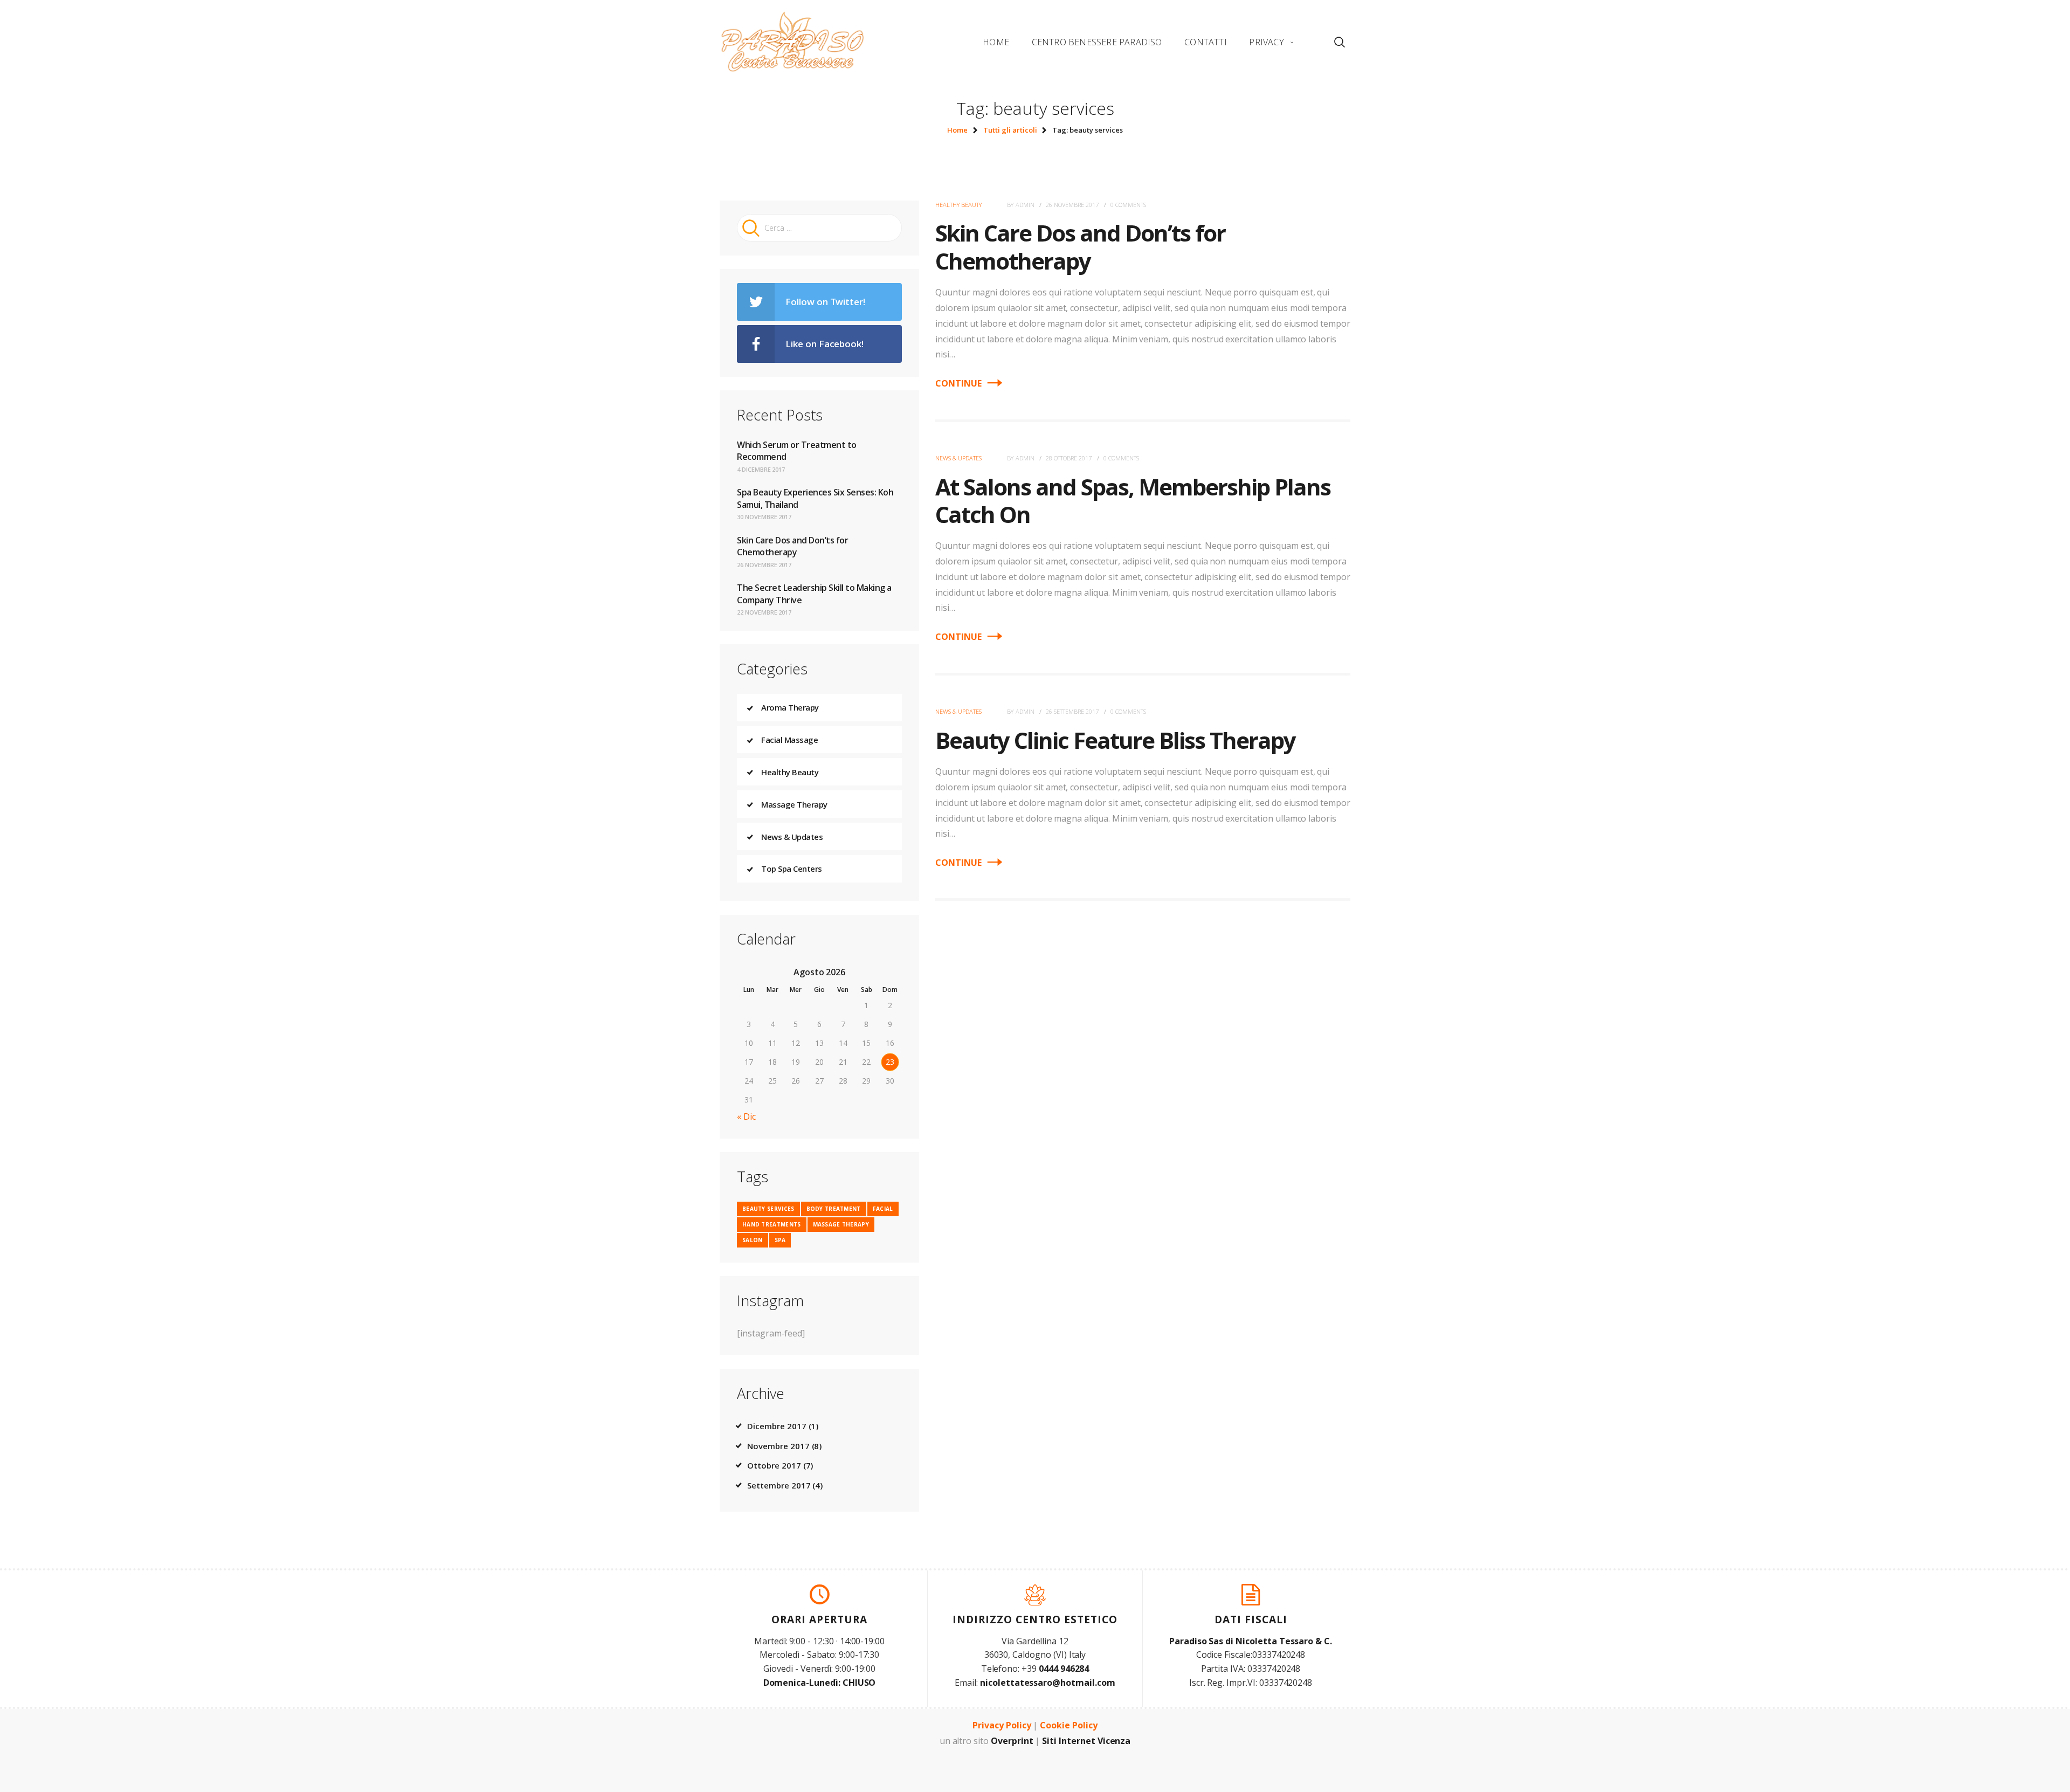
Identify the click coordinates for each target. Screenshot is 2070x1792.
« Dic (746, 1116)
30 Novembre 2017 (764, 517)
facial (883, 1209)
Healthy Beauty (958, 205)
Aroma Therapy (790, 707)
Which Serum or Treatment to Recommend (797, 451)
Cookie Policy (1068, 1725)
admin (1026, 205)
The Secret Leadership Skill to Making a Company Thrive (814, 594)
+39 (1055, 1669)
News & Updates (958, 458)
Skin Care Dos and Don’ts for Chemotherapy (1080, 246)
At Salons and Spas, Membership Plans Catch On (1133, 500)
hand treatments (772, 1224)
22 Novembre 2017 (764, 612)
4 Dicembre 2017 (761, 469)
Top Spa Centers (792, 869)
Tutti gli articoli (1010, 130)
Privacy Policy (1002, 1725)
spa (780, 1240)
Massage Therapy (794, 804)
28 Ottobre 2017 (1069, 458)
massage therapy (841, 1224)
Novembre (778, 1446)
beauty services (768, 1209)
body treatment (834, 1209)
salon (753, 1240)
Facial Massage (789, 740)
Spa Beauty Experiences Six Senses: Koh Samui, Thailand (815, 498)
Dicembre (777, 1426)
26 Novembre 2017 (1072, 205)
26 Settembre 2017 (1072, 711)
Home (957, 130)
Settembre (779, 1485)
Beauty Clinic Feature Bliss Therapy (1115, 740)
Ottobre (774, 1465)
